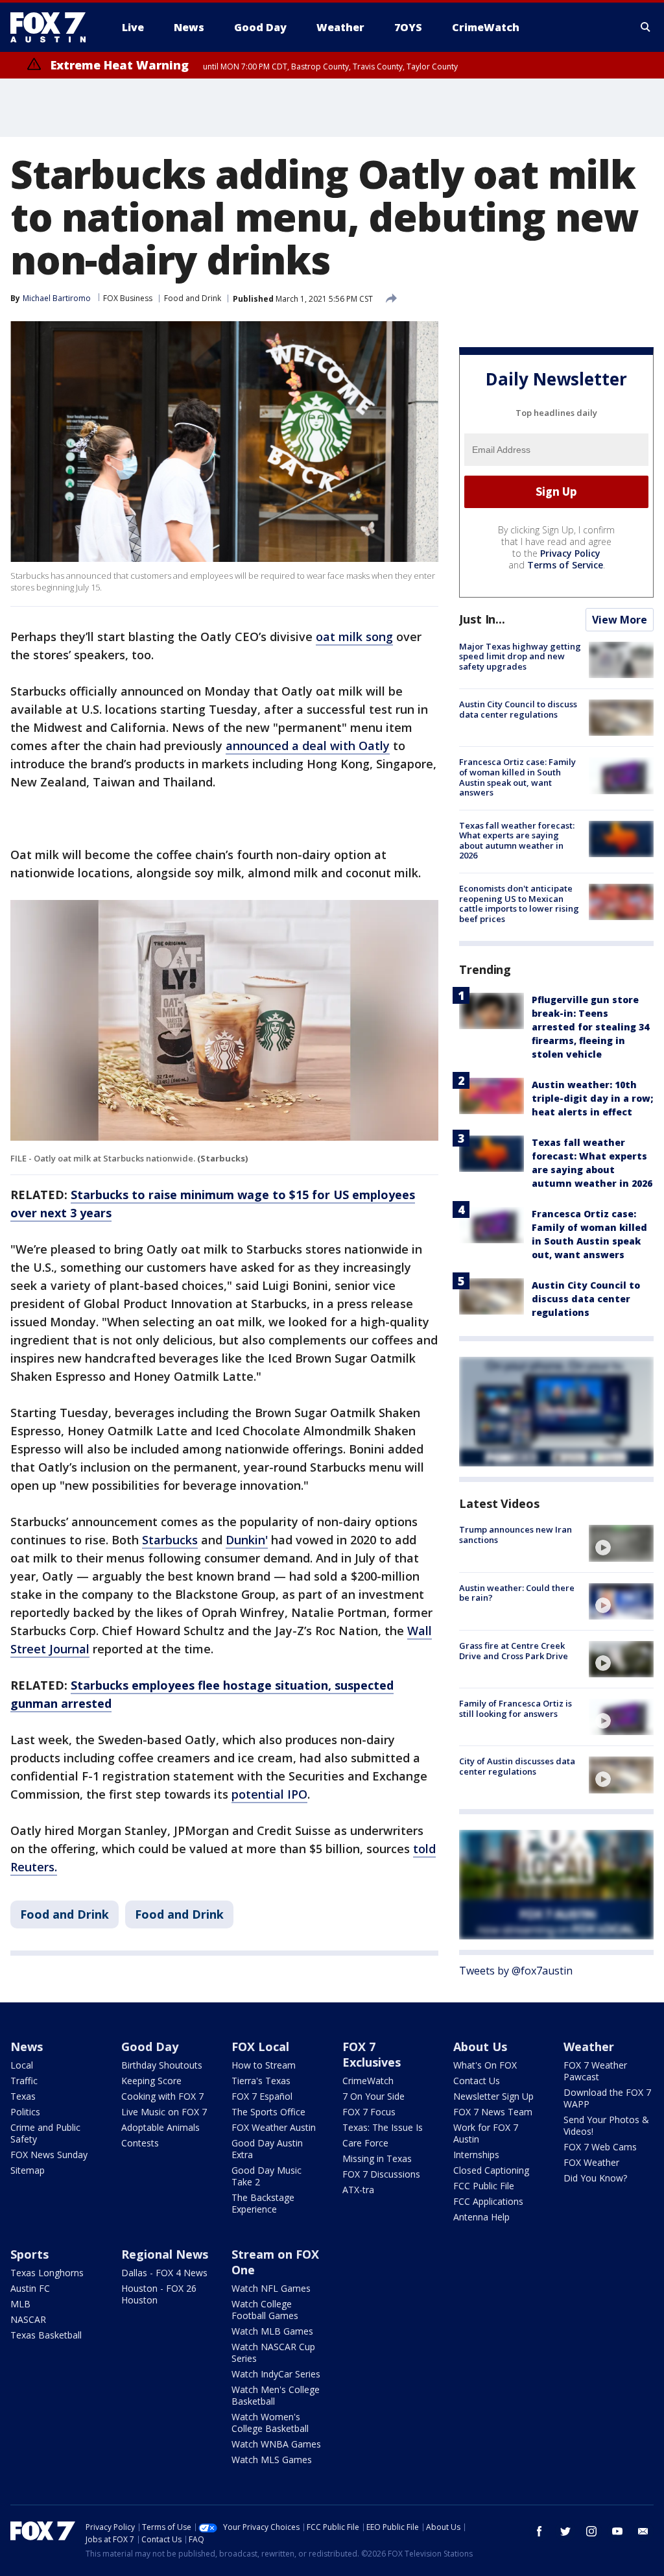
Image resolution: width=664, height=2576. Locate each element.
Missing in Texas (377, 2158)
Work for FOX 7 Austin (486, 2133)
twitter (565, 2531)
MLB (20, 2304)
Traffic (24, 2081)
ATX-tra (358, 2190)
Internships (476, 2155)
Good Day (150, 2047)
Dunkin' (247, 1540)
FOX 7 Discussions (381, 2174)
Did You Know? (595, 2178)
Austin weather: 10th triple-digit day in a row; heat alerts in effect (592, 1098)
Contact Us (477, 2081)
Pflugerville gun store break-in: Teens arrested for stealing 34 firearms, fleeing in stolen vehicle (590, 1027)
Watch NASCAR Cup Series (273, 2352)
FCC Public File (484, 2186)
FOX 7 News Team (493, 2112)
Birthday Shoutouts (162, 2065)
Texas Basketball (46, 2335)
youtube (617, 2531)
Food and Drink (193, 298)
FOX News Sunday (49, 2155)
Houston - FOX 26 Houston (159, 2294)
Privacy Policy (570, 553)
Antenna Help (481, 2217)
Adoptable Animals (160, 2127)
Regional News (165, 2254)
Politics (25, 2112)
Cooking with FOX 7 (162, 2096)
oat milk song (354, 637)
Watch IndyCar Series (276, 2374)
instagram (591, 2531)
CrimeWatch (368, 2081)
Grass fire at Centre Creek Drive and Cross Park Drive (514, 1651)
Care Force (365, 2143)
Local (22, 2065)
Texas (23, 2096)
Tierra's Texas (261, 2081)
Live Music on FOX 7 (164, 2112)
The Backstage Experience (263, 2203)
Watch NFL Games (271, 2288)
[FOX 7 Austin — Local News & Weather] (53, 27)
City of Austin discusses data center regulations (517, 1766)
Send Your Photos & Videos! (606, 2125)
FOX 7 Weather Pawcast (595, 2071)
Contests (140, 2143)
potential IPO (269, 1794)
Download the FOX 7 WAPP (607, 2098)
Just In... (482, 619)
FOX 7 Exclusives (372, 2054)
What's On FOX (485, 2065)
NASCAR (28, 2319)
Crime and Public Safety (45, 2133)
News (27, 2047)
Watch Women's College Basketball (270, 2423)
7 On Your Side (373, 2096)
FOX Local (260, 2047)
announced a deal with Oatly (308, 746)
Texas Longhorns (47, 2273)
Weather (589, 2047)
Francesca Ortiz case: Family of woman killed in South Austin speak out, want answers (517, 777)
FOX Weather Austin (274, 2127)
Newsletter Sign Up (493, 2096)
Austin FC (30, 2288)
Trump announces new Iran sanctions (516, 1535)
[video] (621, 1543)
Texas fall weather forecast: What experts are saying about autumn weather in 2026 (517, 841)
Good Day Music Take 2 (267, 2176)
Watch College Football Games (265, 2310)
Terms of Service (565, 565)
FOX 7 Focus (369, 2112)
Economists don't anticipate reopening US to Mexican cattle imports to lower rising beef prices (519, 904)
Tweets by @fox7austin (516, 1971)
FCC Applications (488, 2201)
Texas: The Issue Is (383, 2127)
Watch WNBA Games (276, 2444)
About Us (480, 2047)
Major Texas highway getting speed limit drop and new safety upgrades (520, 656)
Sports (30, 2254)
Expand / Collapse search (646, 27)
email (643, 2531)
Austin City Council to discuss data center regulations (518, 709)
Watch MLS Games (272, 2460)
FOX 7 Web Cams (600, 2147)
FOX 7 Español (262, 2096)
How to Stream (264, 2065)
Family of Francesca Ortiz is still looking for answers (516, 1708)
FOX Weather (591, 2162)
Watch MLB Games (272, 2331)
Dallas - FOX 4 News (164, 2273)
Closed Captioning (491, 2170)
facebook (539, 2531)
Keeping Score (151, 2081)
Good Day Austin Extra (267, 2149)
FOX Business (128, 298)
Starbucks (170, 1540)
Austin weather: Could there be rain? (517, 1593)
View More (620, 620)
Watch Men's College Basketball (276, 2395)
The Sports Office (268, 2112)
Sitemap (28, 2170)
